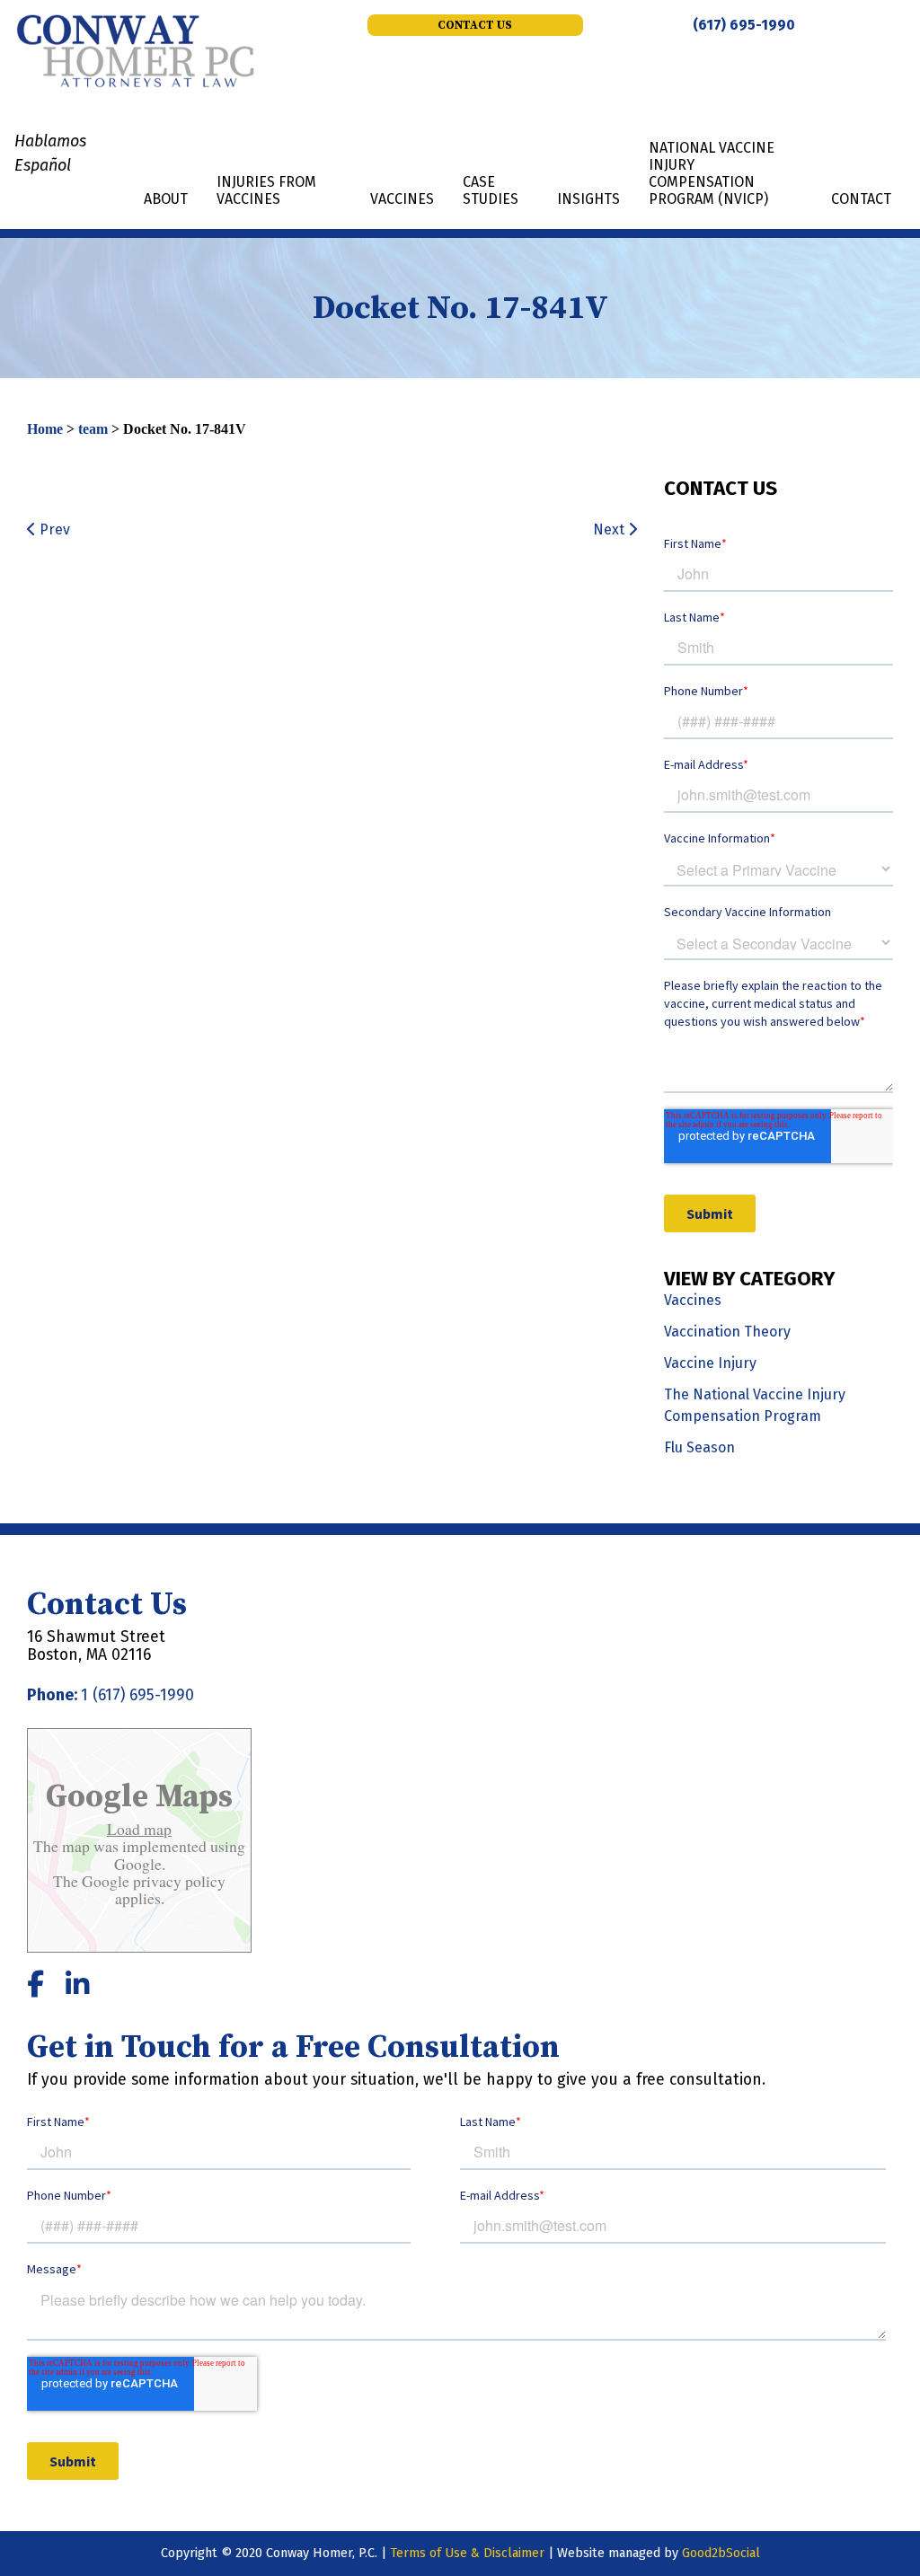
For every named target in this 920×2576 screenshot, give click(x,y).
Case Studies (491, 190)
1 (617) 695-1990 (137, 1695)
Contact (861, 199)
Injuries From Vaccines (266, 190)
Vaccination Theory (727, 1332)
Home (45, 429)
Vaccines (402, 199)
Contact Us (475, 25)
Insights (588, 199)
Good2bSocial (721, 2553)
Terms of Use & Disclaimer (467, 2553)
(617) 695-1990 (744, 25)
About (166, 199)
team (93, 429)
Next (610, 529)
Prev (53, 529)
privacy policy (177, 1881)
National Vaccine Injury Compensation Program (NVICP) (712, 174)
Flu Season (699, 1447)
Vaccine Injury (710, 1363)
